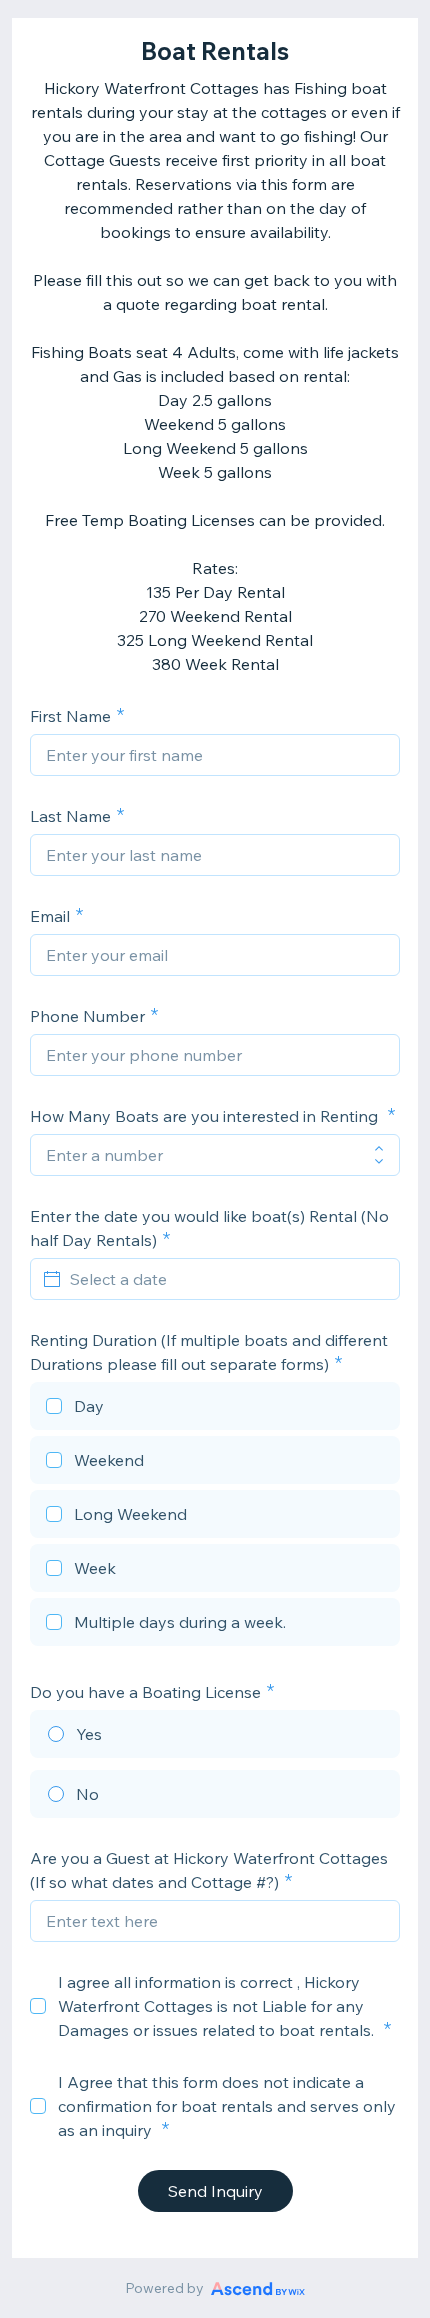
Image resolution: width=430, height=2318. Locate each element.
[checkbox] (215, 1409)
